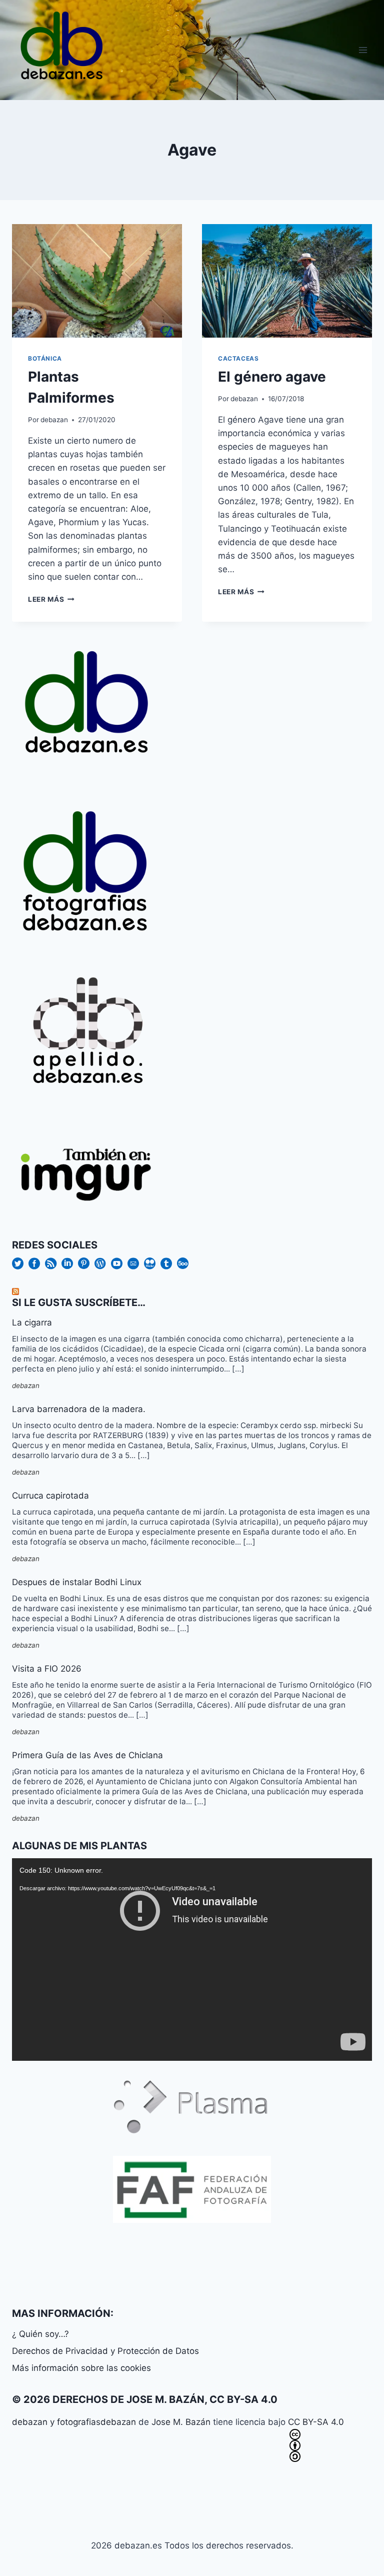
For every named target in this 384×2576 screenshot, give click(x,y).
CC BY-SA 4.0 (316, 2422)
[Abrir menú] (363, 50)
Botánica (45, 358)
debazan (54, 420)
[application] (192, 1960)
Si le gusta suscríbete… (79, 1303)
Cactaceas (238, 358)
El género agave (272, 377)
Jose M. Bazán (181, 2422)
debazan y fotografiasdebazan (74, 2422)
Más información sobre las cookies (81, 2368)
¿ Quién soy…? (40, 2334)
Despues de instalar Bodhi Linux (77, 1582)
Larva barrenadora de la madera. (79, 1409)
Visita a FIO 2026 (47, 1669)
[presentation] (97, 281)
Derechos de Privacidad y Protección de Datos (105, 2351)
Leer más (51, 599)
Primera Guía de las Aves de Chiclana (87, 1755)
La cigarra (32, 1323)
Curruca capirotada (50, 1496)
